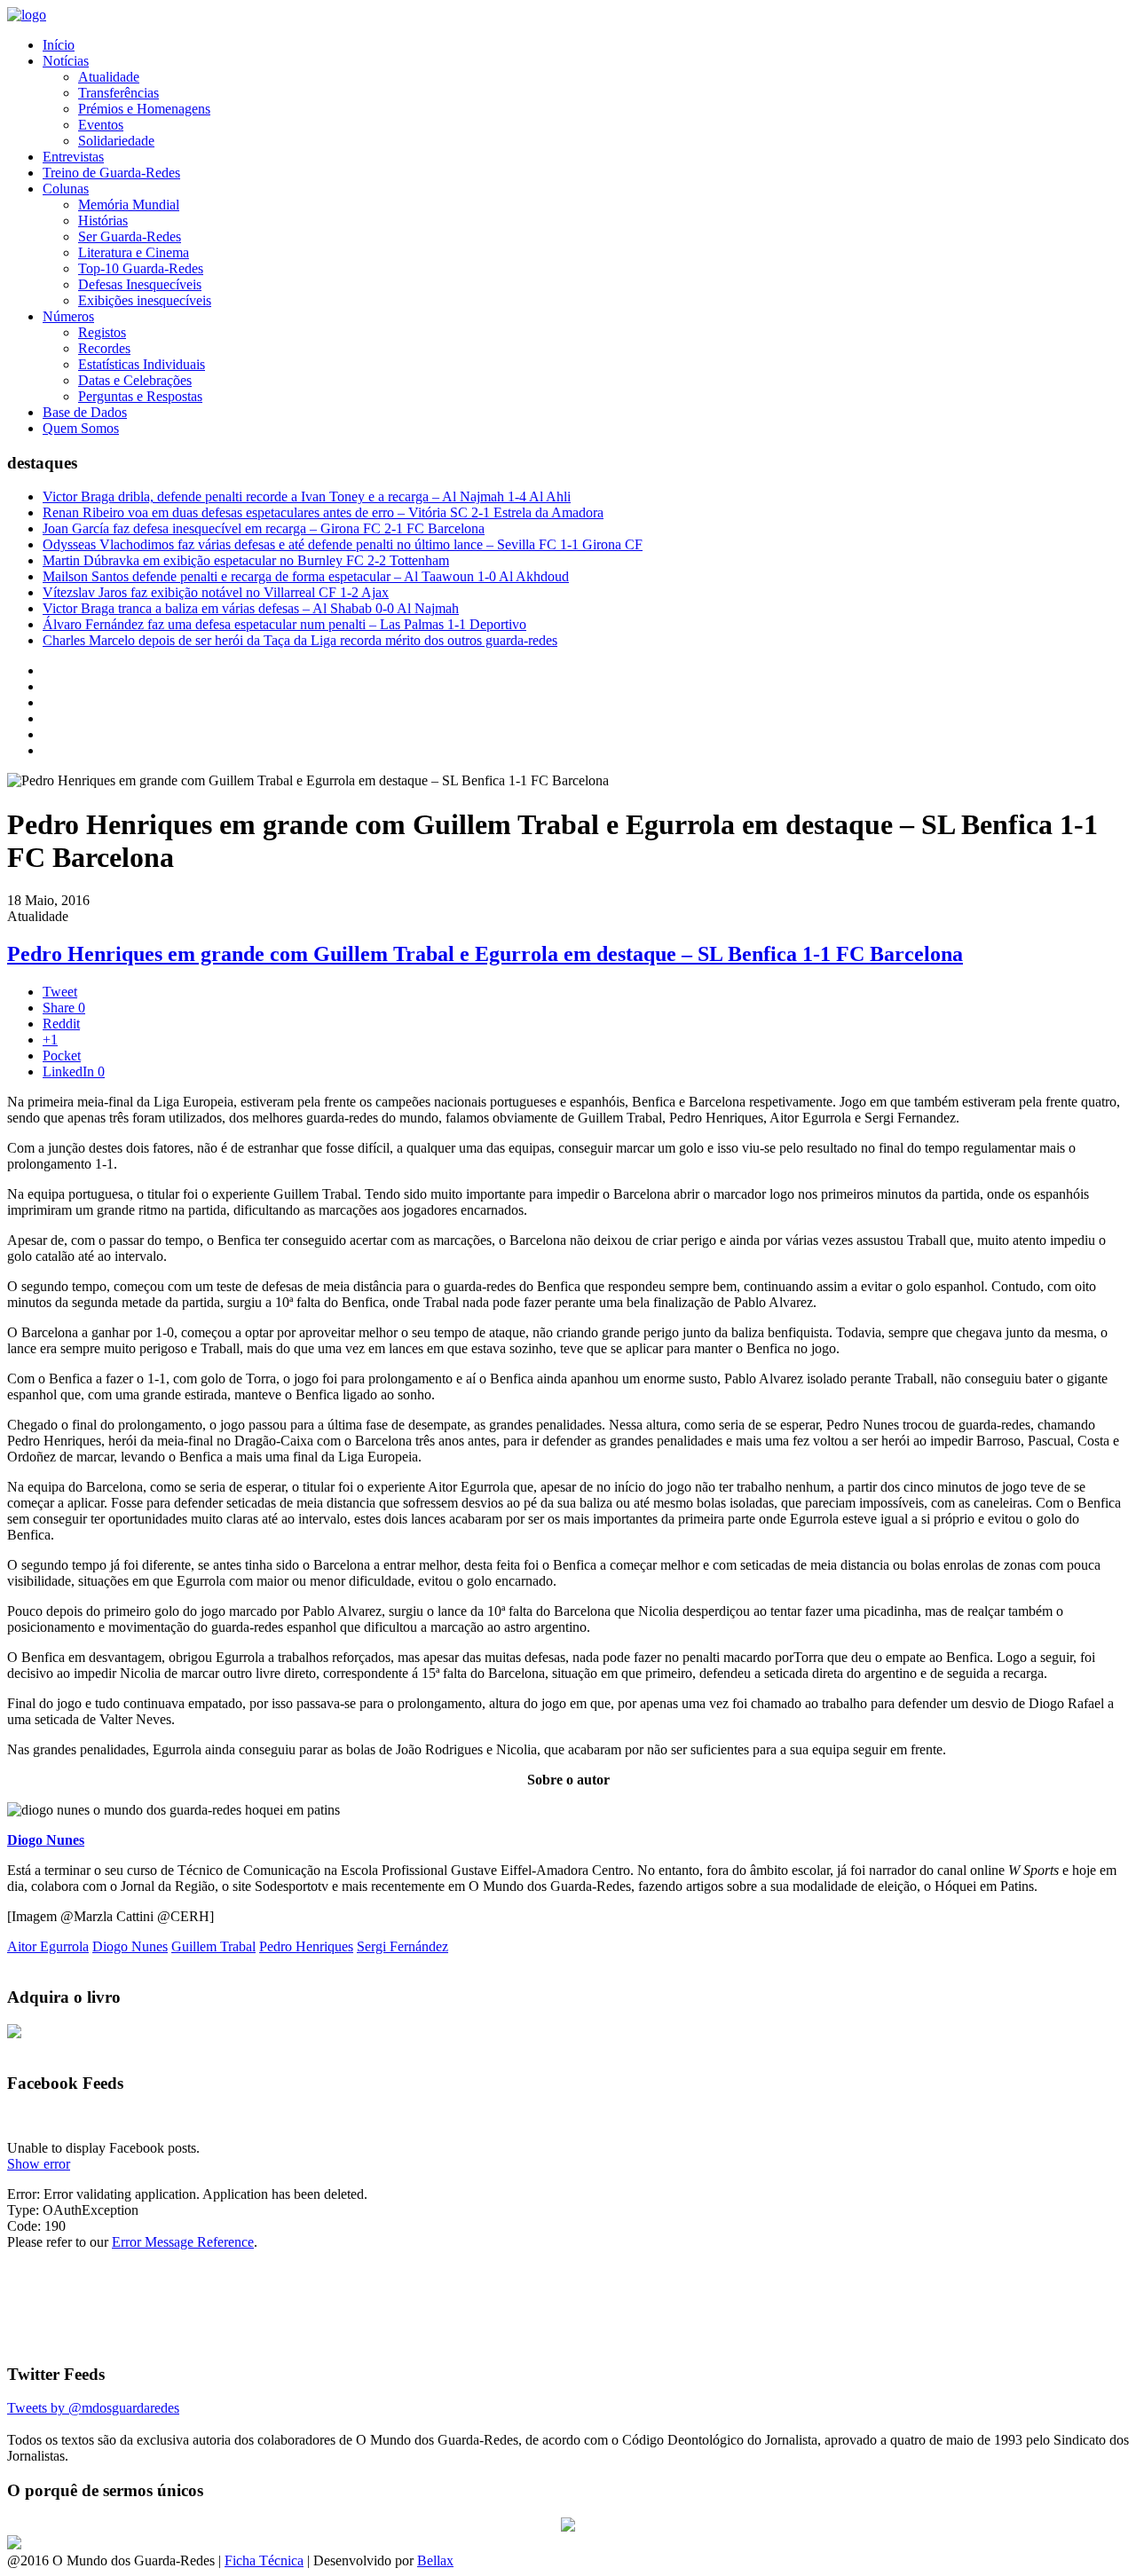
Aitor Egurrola (48, 1946)
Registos (102, 332)
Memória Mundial (129, 205)
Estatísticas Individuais (142, 364)
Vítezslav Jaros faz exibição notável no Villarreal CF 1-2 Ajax (216, 592)
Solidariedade (116, 141)
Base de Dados (85, 412)
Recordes (104, 348)
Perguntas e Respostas (140, 396)
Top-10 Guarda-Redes (141, 268)
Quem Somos (81, 428)
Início (59, 45)
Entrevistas (73, 157)
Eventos (101, 125)
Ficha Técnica (264, 2560)
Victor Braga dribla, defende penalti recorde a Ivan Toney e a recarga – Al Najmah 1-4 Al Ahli (307, 496)
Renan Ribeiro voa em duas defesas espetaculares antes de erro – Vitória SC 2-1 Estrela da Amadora (323, 512)
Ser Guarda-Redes (130, 236)
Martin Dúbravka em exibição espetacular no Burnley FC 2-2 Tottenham (246, 560)
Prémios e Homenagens (144, 109)
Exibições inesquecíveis (145, 300)
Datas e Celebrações (135, 380)
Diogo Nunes (46, 1840)
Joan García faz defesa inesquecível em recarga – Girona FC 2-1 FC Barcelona (264, 528)
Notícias (66, 61)
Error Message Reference (183, 2242)
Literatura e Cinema (134, 252)
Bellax (435, 2560)
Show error (39, 2164)
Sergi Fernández (402, 1946)
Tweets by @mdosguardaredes (93, 2408)
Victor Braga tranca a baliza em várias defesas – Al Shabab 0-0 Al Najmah (251, 608)
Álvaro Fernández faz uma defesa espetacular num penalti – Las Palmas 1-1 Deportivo (284, 624)
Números (68, 316)
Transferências (118, 93)
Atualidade (109, 77)
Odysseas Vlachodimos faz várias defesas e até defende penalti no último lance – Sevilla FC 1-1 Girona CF (343, 544)
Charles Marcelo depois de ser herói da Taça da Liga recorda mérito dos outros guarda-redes (300, 640)
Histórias (103, 221)
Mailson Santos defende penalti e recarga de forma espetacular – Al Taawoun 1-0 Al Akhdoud (306, 576)
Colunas (66, 189)
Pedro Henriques (306, 1946)
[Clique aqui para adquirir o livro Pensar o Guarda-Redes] (14, 2033)
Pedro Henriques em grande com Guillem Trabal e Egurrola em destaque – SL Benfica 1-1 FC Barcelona (485, 954)
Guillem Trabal (213, 1946)
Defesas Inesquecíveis (140, 284)
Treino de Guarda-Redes (111, 173)
